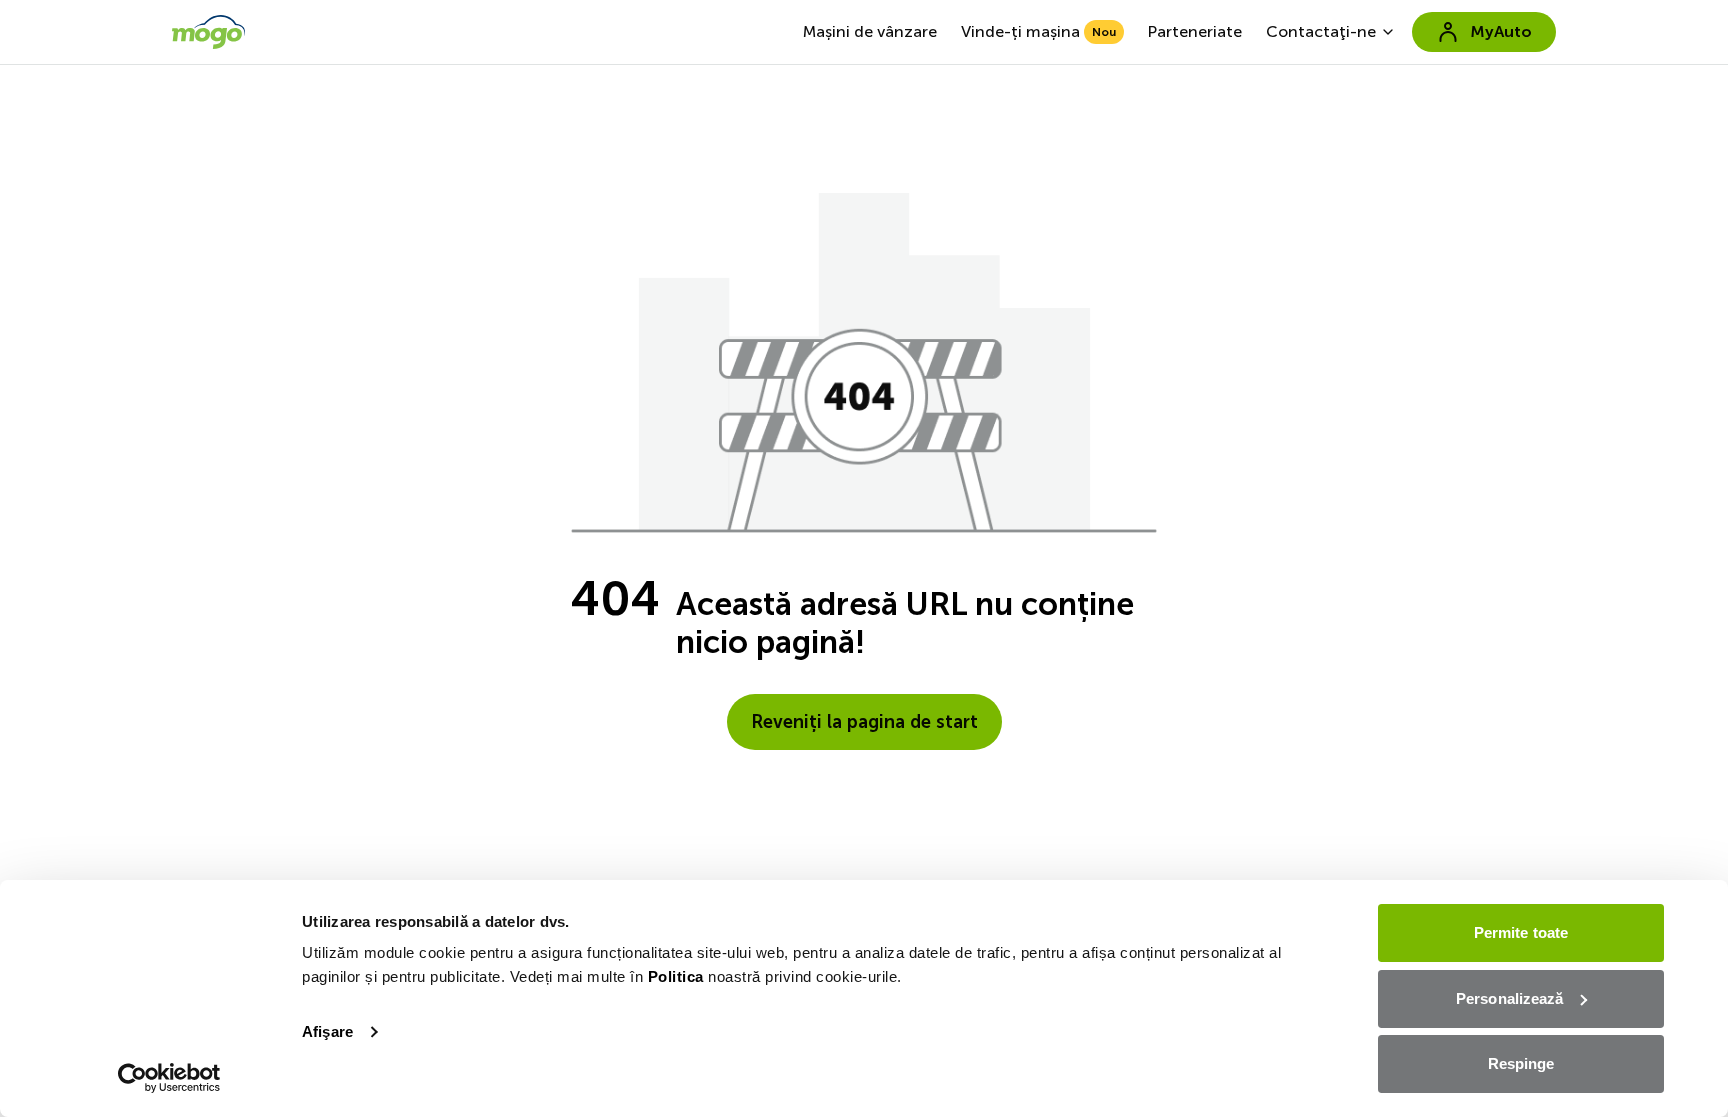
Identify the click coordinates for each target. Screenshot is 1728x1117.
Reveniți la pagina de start (864, 722)
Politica (676, 976)
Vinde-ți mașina (1038, 31)
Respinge (1521, 1063)
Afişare (327, 1031)
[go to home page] (208, 32)
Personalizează (1509, 998)
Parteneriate (1195, 31)
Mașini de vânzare (870, 31)
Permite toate (1521, 932)
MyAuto (1501, 31)
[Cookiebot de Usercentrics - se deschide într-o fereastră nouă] (169, 1078)
